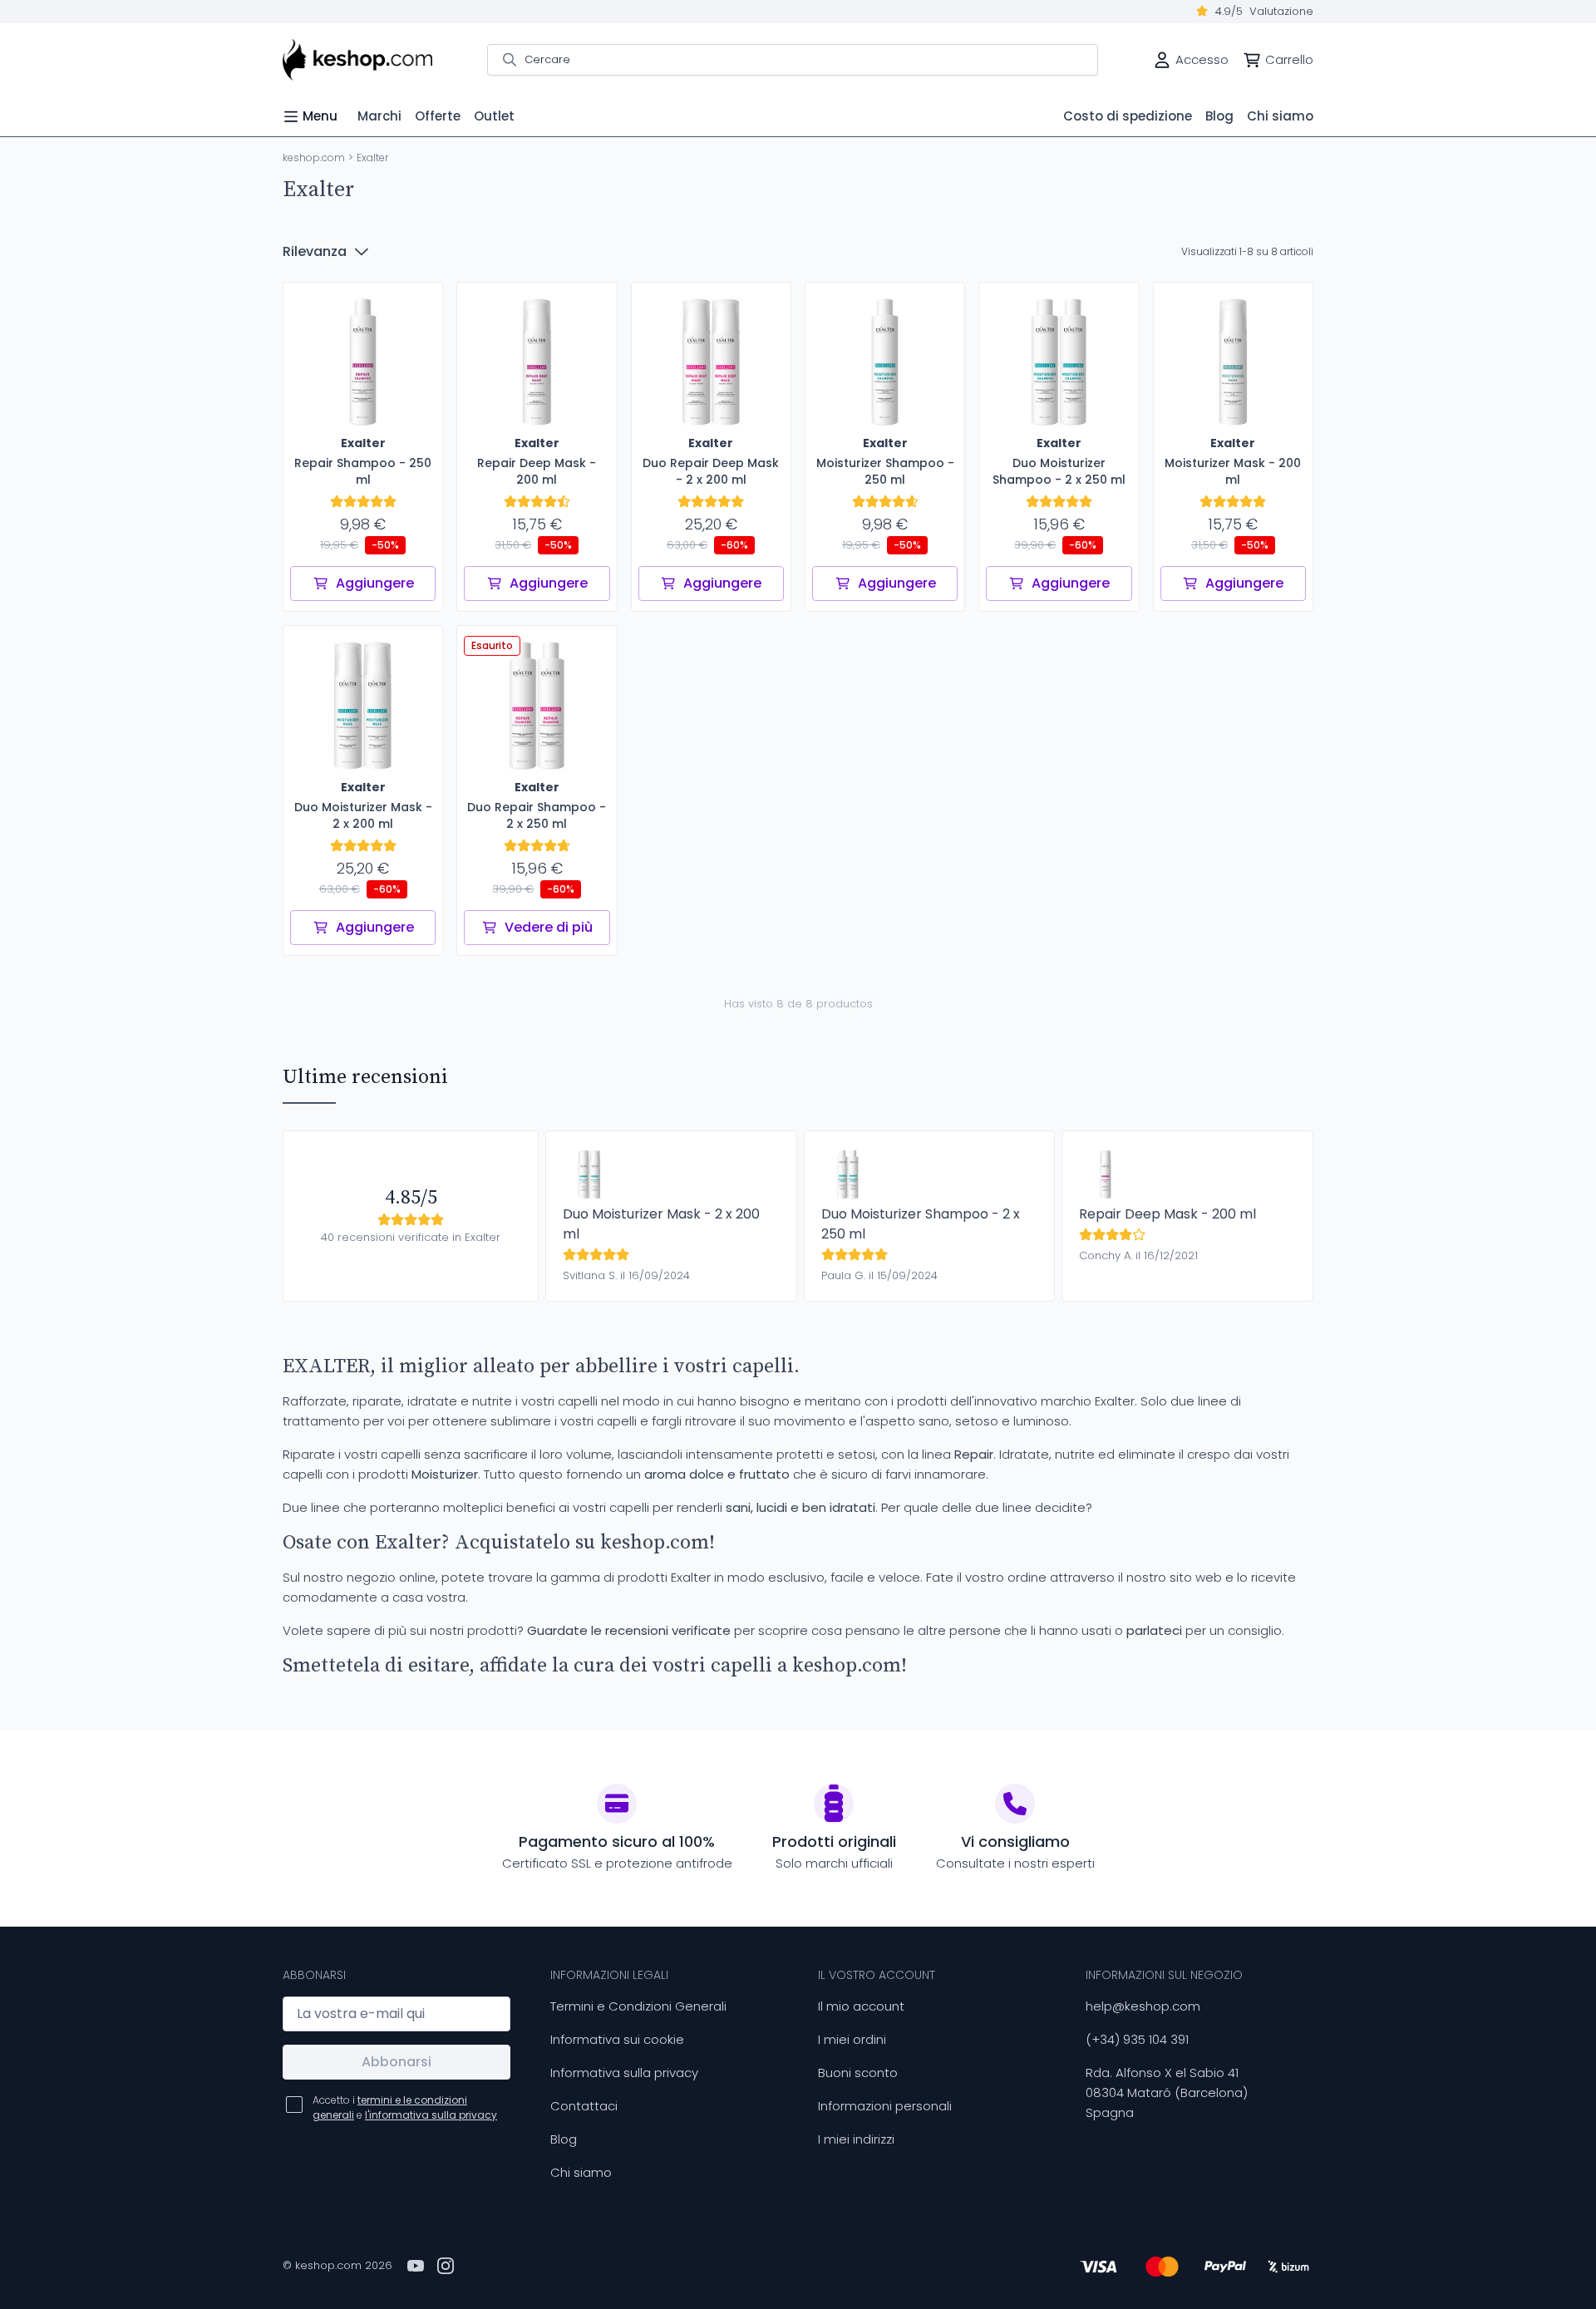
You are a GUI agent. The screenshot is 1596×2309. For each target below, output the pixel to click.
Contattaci (584, 2106)
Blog (564, 2139)
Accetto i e (405, 2107)
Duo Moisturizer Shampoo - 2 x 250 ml (921, 1224)
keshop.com (314, 158)
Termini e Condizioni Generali (638, 2006)
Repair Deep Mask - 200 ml (1167, 1214)
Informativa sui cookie (617, 2039)
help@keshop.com (1143, 2006)
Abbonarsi (397, 2062)
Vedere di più (549, 927)
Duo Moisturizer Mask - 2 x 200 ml (661, 1224)
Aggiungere (375, 583)
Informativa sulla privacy (624, 2073)
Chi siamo (581, 2172)
